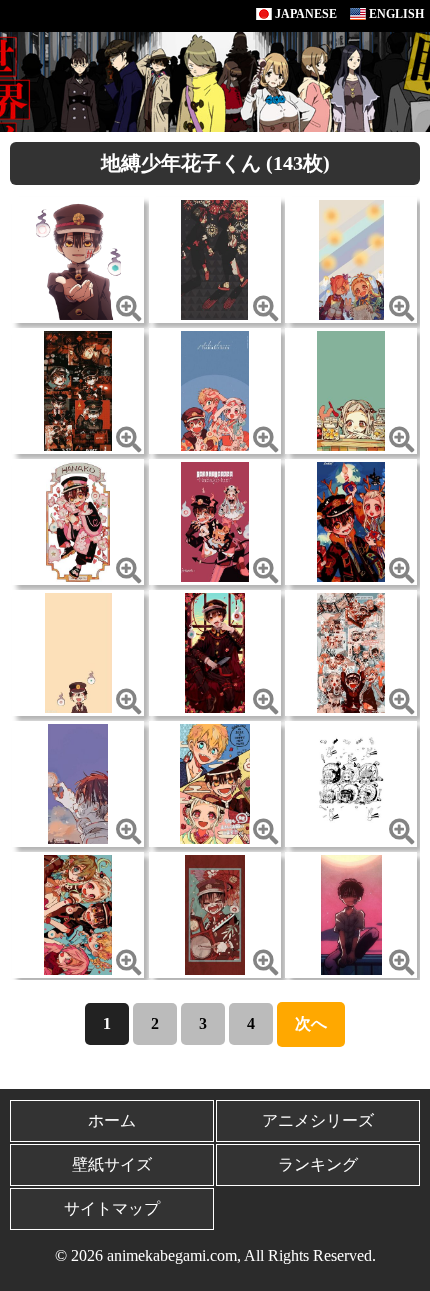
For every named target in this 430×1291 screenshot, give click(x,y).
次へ (311, 1023)
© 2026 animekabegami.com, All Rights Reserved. (215, 1255)
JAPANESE (304, 14)
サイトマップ (112, 1208)
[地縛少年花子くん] (78, 258)
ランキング (318, 1164)
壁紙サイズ (112, 1164)
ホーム (112, 1120)
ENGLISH (395, 14)
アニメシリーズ (318, 1120)
